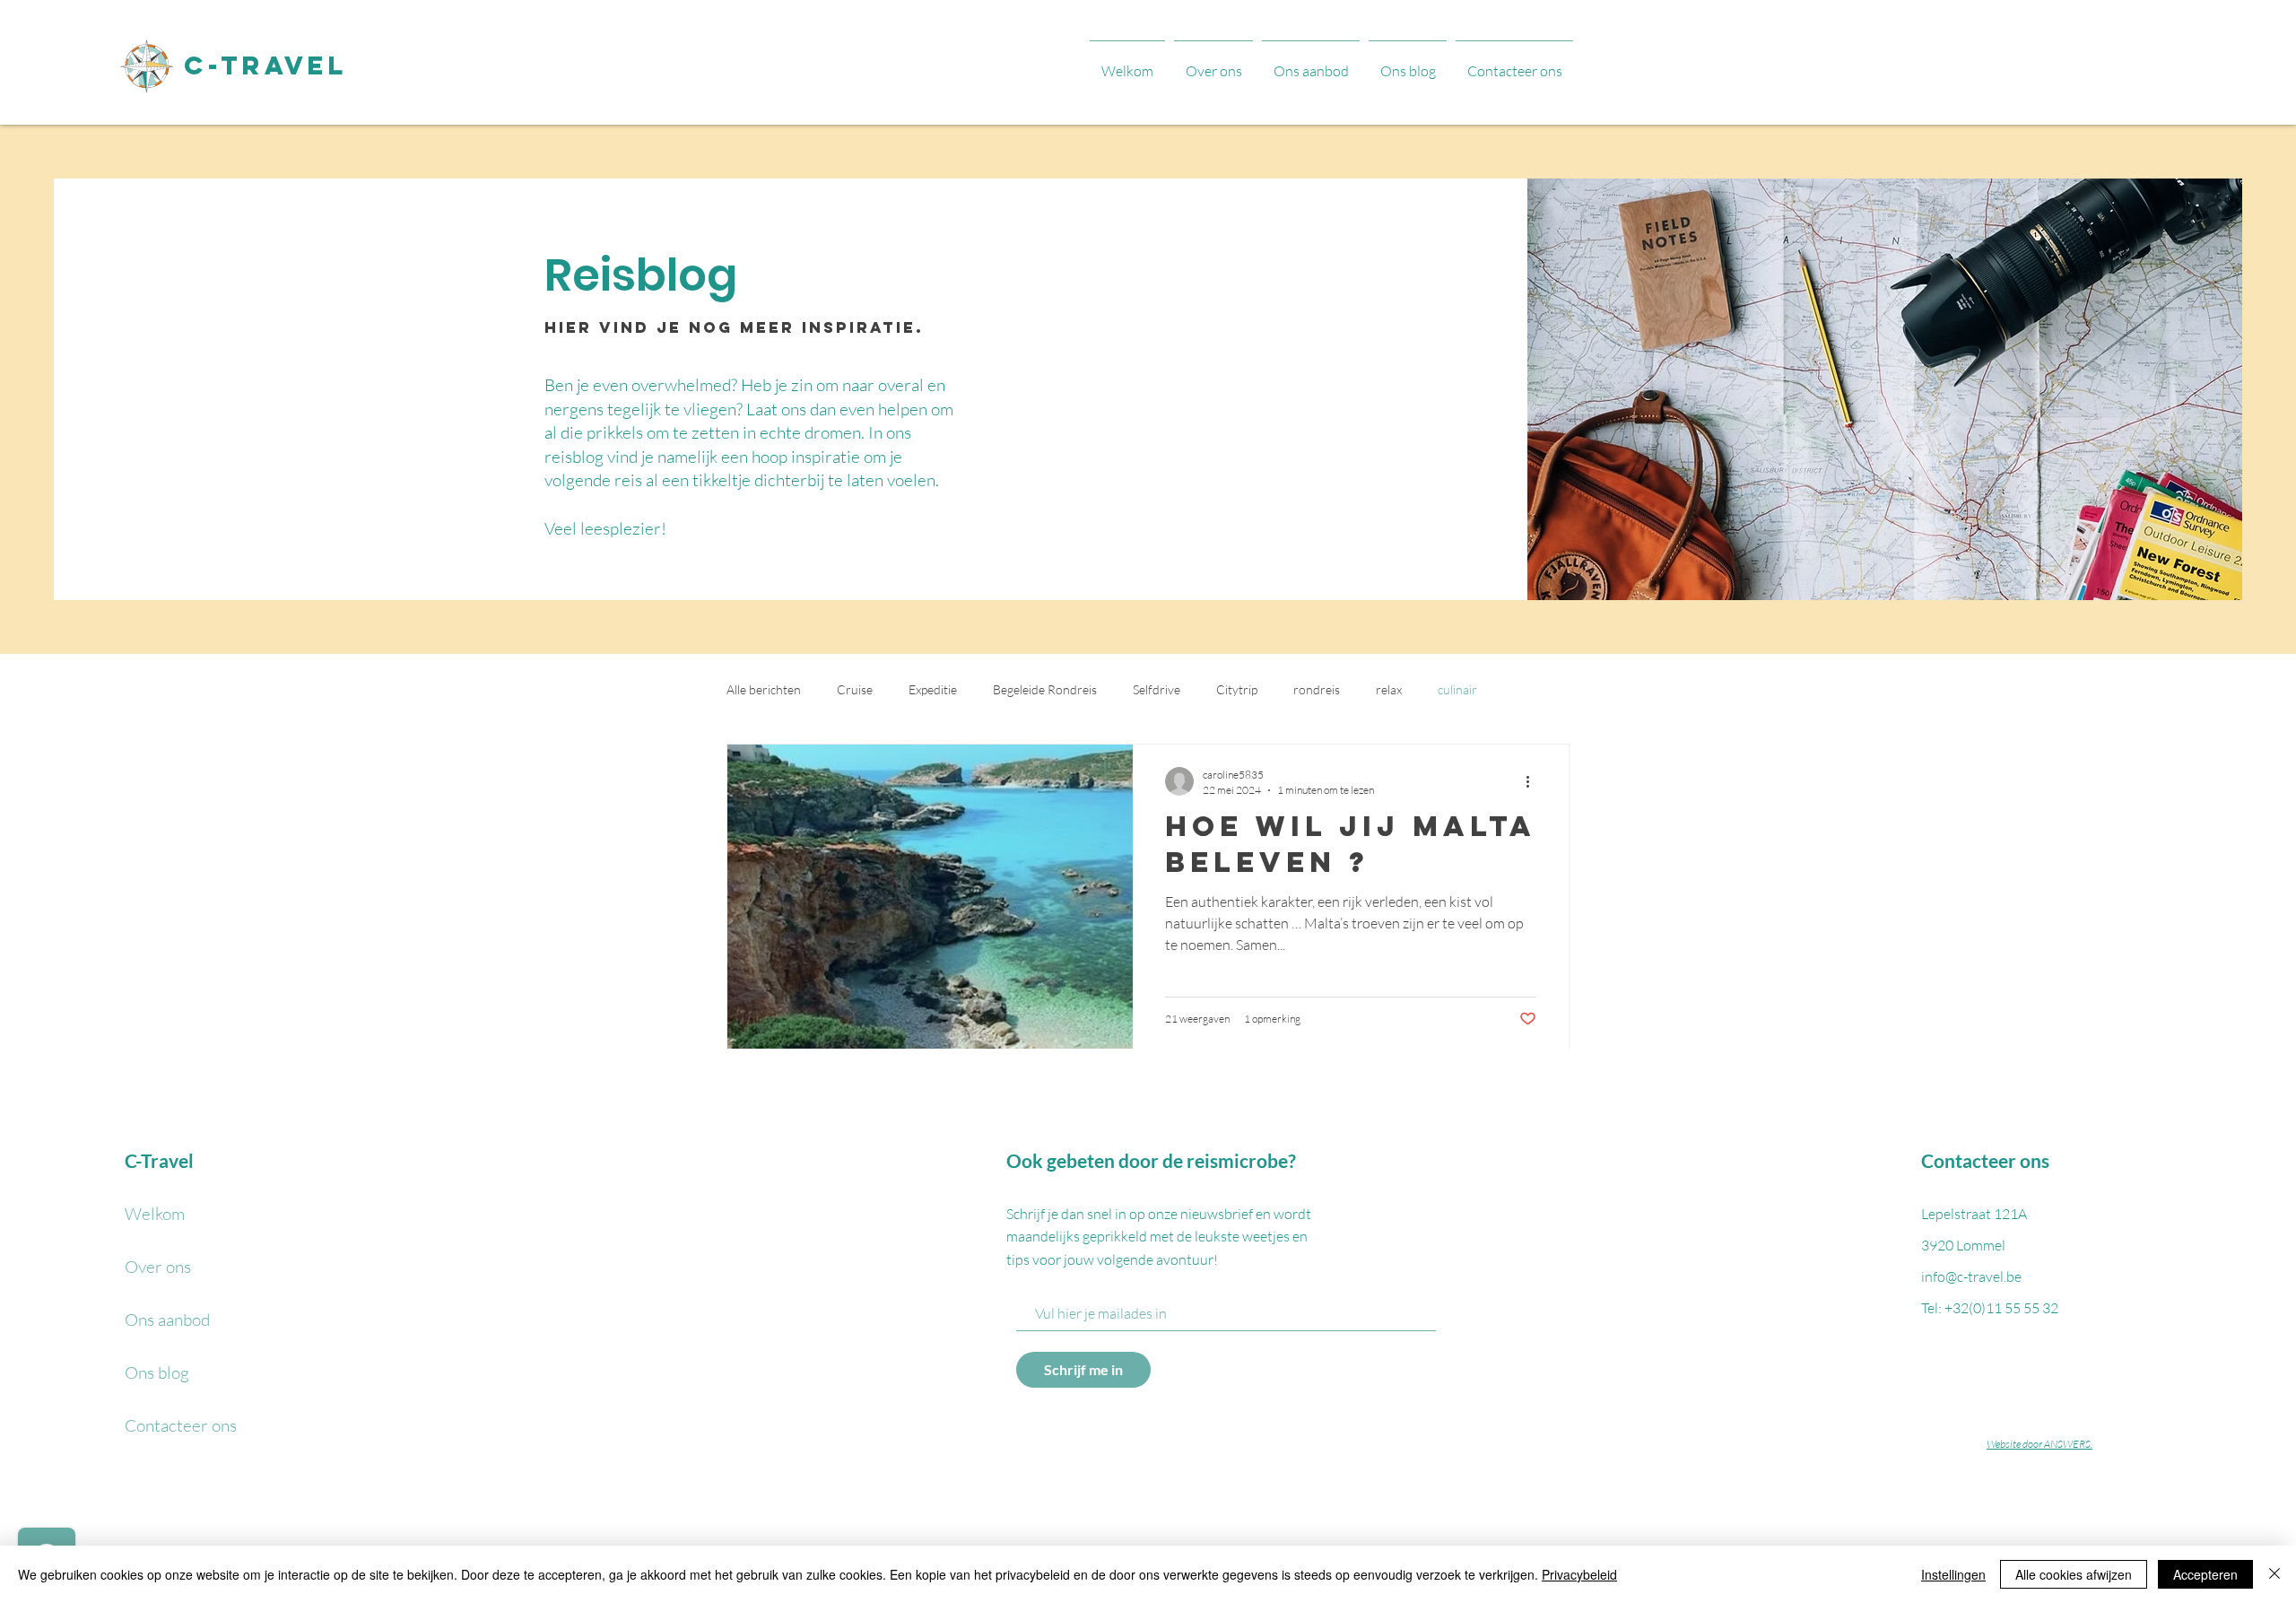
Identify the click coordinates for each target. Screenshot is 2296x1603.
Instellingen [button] (1953, 1574)
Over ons (158, 1267)
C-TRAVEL (266, 65)
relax (1389, 689)
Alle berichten (764, 689)
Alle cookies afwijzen (2074, 1574)
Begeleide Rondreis (1045, 689)
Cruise (855, 689)
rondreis (1317, 689)
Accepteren (2205, 1574)
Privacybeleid (1579, 1574)
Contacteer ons (181, 1425)
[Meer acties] (1534, 781)
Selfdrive (1157, 689)
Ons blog (157, 1372)
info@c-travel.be (1971, 1276)
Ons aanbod (167, 1320)
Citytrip (1237, 689)
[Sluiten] (2274, 1574)
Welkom (155, 1214)
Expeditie (933, 689)
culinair (1457, 689)
